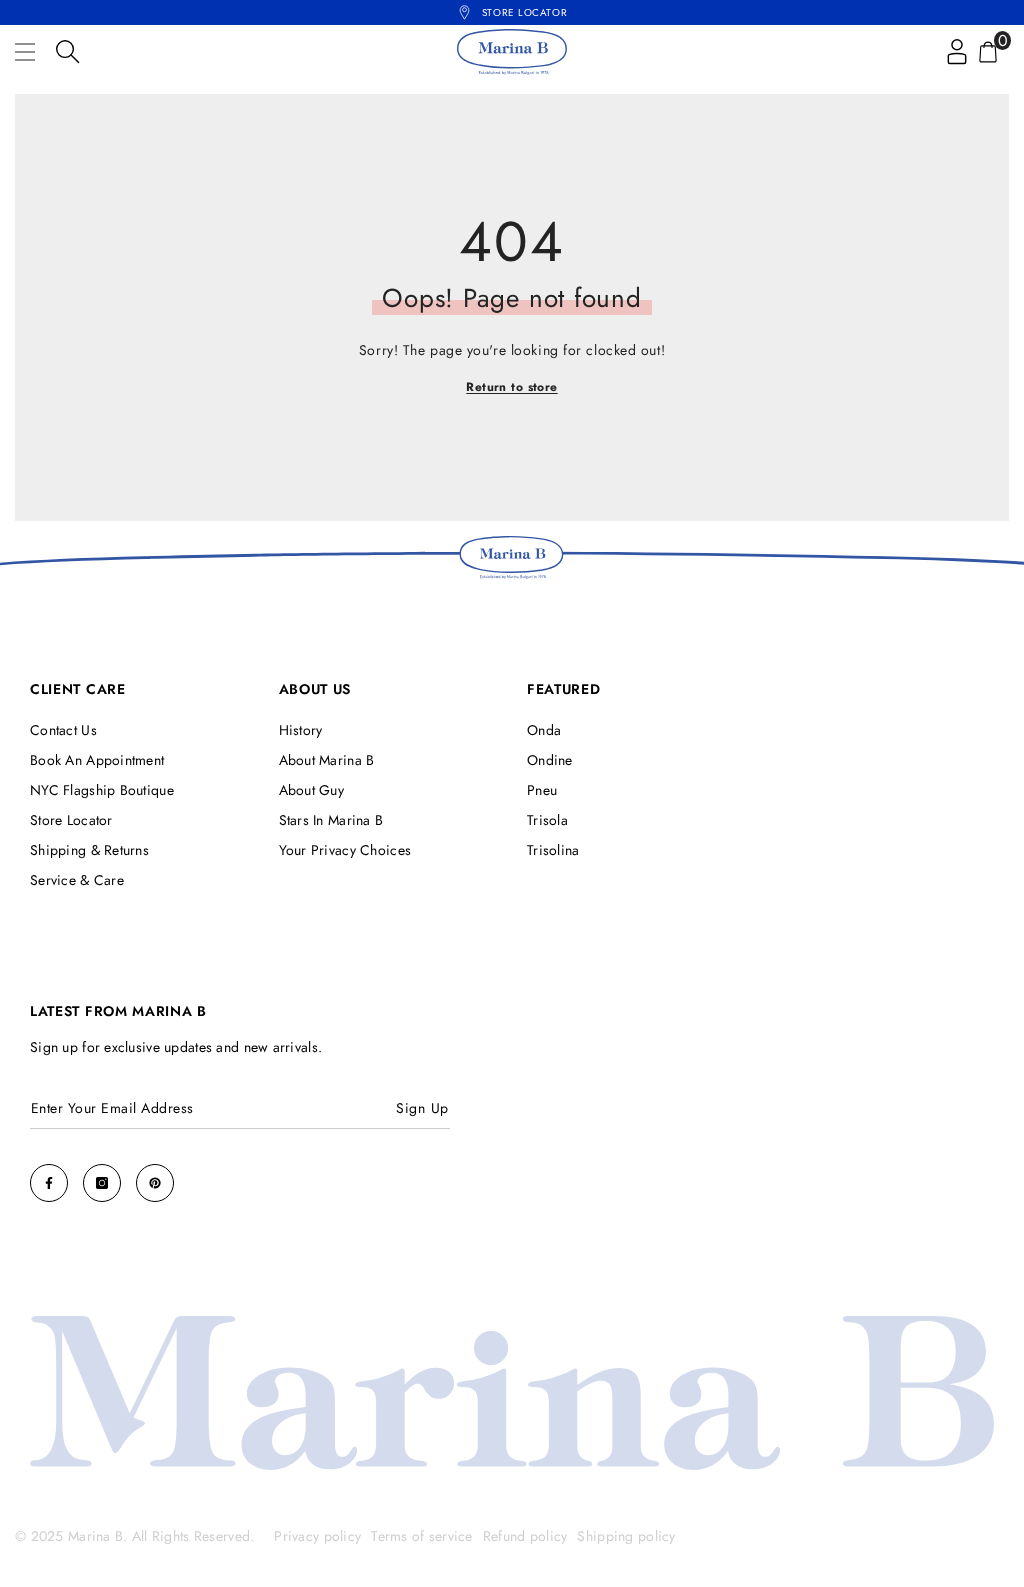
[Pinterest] (155, 1183)
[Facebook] (49, 1183)
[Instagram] (102, 1183)
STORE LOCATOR (524, 12)
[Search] (68, 52)
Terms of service (421, 1536)
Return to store (511, 387)
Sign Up (422, 1108)
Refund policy (525, 1536)
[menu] (25, 52)
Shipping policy (626, 1536)
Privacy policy (317, 1536)
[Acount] (957, 52)
